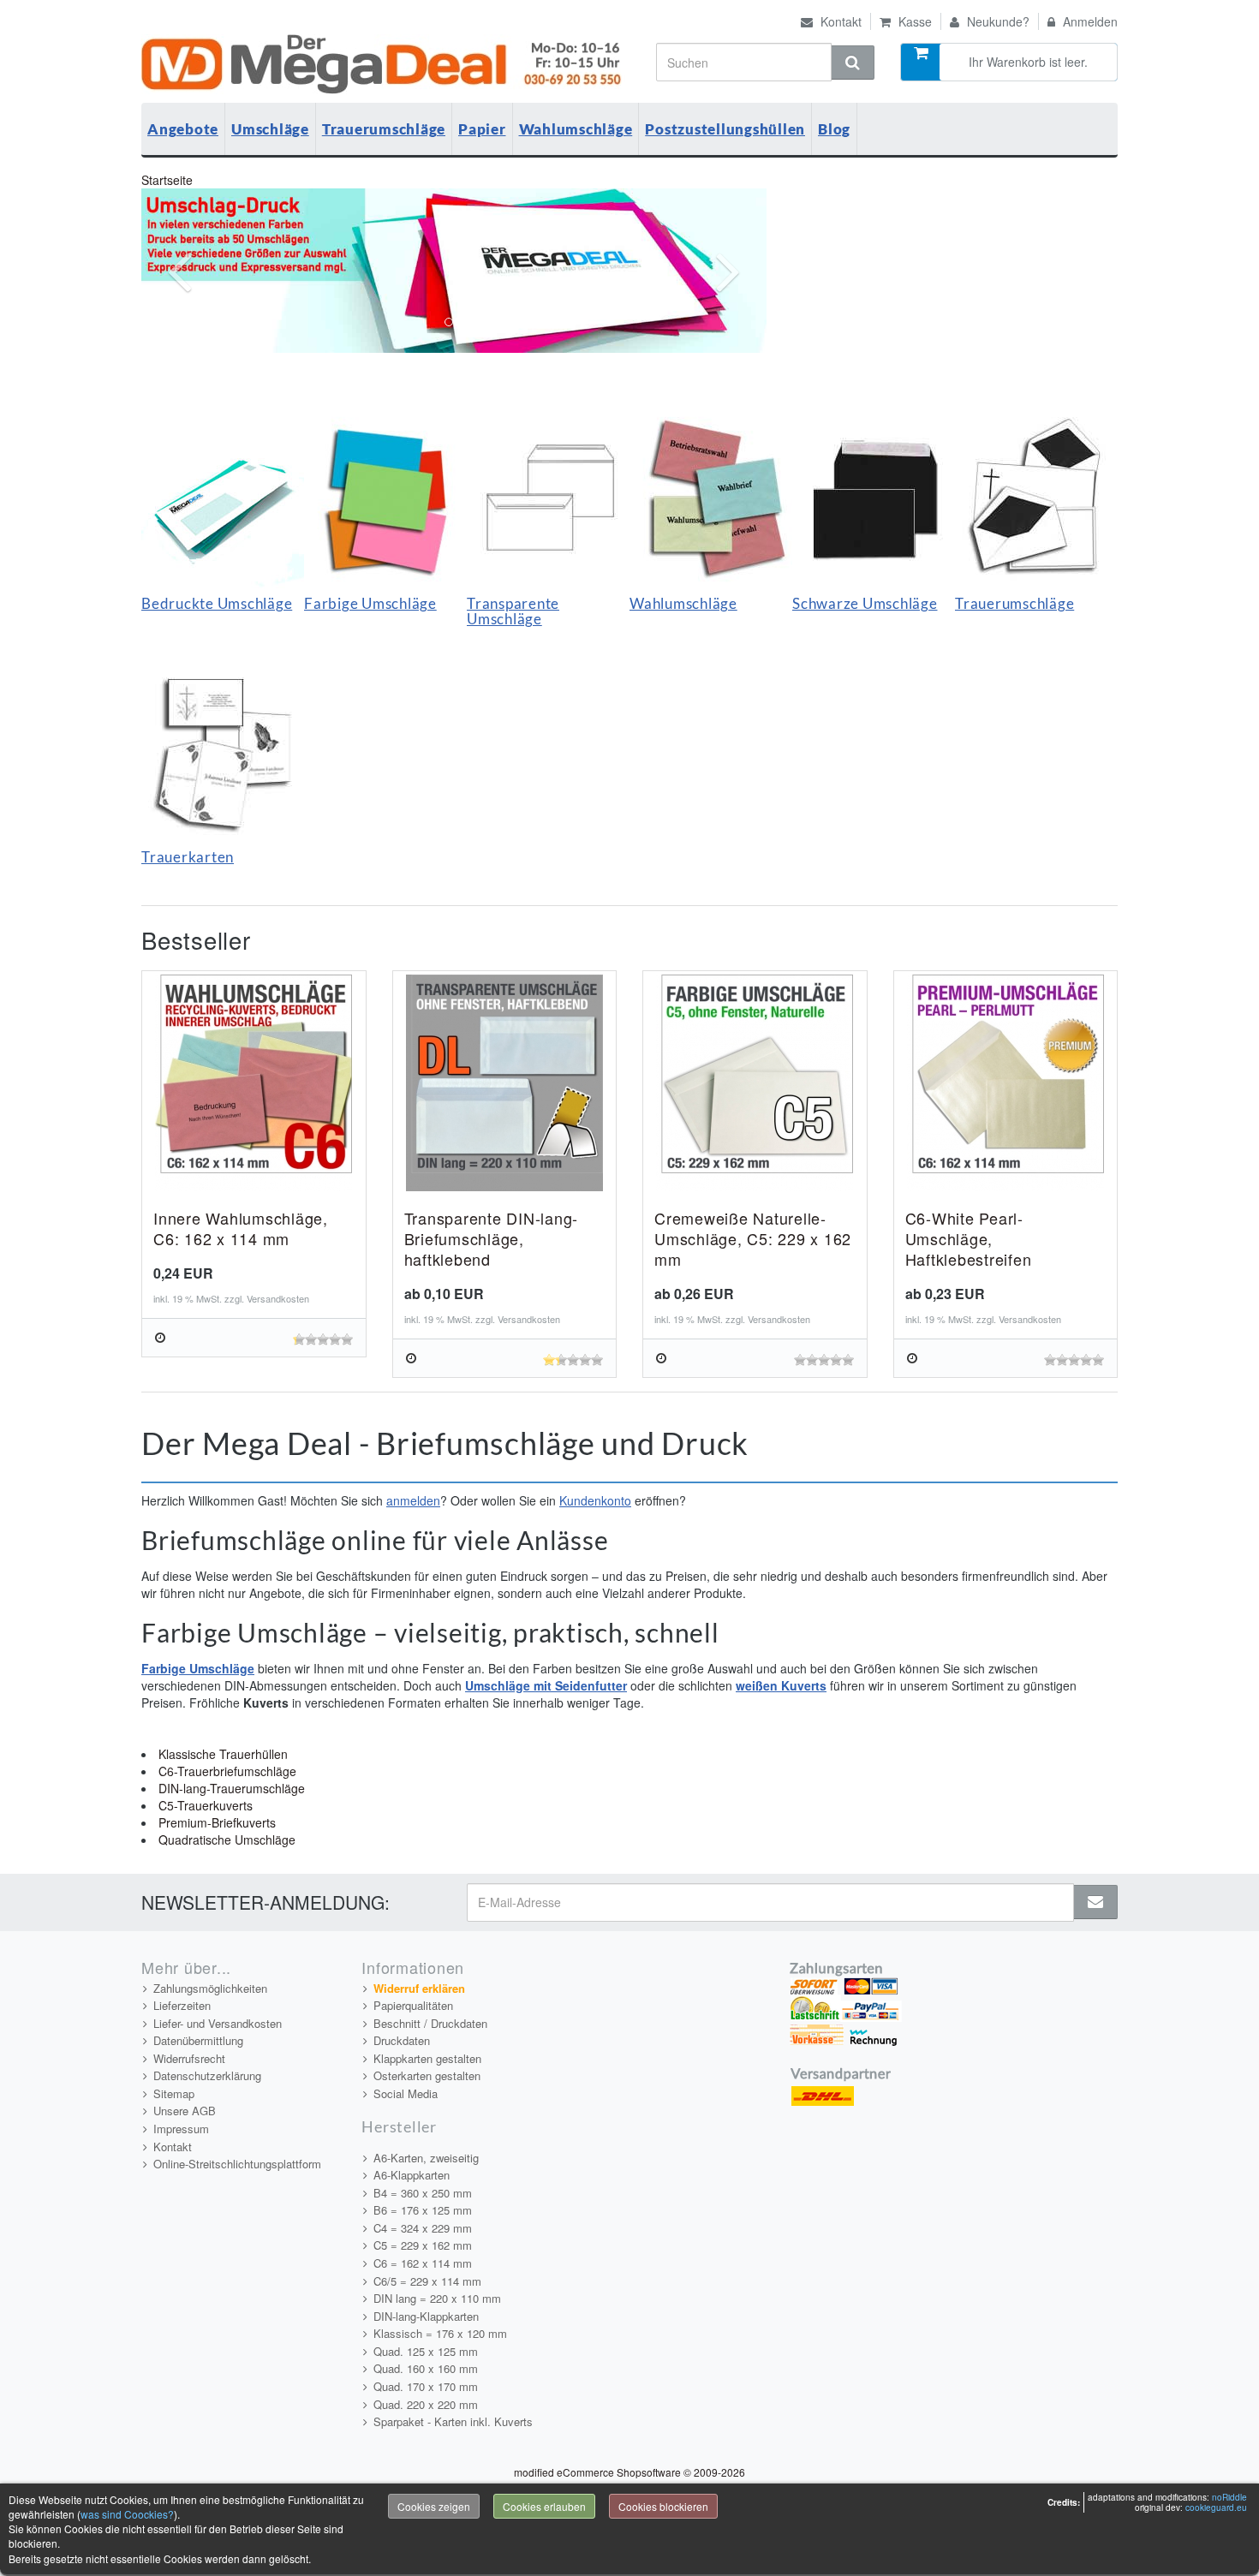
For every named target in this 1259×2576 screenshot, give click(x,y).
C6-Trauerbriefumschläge (227, 1771)
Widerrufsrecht (189, 2058)
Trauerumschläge (384, 129)
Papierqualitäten (413, 2005)
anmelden (413, 1500)
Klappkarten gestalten (427, 2058)
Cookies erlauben (544, 2506)
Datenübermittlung (198, 2040)
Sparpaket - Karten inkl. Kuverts (453, 2421)
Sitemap (174, 2093)
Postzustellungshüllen (725, 129)
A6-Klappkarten (412, 2175)
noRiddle (1229, 2497)
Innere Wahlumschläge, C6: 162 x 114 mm (241, 1228)
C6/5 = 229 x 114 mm (427, 2281)
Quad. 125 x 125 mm (426, 2351)
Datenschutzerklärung (207, 2075)
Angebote (183, 129)
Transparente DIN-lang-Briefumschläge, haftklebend (492, 1238)
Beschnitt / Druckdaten (430, 2023)
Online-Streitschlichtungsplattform (237, 2164)
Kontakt (839, 21)
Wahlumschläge (576, 129)
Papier (482, 129)
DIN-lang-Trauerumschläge (232, 1788)
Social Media (406, 2093)
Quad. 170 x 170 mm (426, 2386)
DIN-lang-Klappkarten (426, 2316)
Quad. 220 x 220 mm (426, 2404)
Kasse (913, 21)
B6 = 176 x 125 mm (423, 2210)
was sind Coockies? (127, 2514)
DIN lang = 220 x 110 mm (437, 2298)
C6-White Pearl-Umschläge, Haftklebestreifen (969, 1238)
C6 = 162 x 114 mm (423, 2263)
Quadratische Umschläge (227, 1840)
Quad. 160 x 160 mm (426, 2368)
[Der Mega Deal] (384, 64)
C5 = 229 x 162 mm (423, 2245)
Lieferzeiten (182, 2005)
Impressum (181, 2129)
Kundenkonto (595, 1500)
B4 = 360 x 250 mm (423, 2193)
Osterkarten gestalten (427, 2075)
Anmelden (1089, 21)
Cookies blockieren (663, 2506)
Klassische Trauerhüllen (223, 1754)
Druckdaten (402, 2040)
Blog (834, 129)
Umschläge (270, 129)
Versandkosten (278, 1298)
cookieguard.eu (1216, 2507)
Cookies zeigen (434, 2506)
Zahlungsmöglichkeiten (210, 1988)
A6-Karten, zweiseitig (426, 2158)
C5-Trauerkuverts (206, 1805)
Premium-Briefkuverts (217, 1822)
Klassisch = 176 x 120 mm (440, 2333)
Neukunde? (996, 21)
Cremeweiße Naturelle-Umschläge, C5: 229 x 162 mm (753, 1238)
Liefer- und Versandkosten (218, 2023)
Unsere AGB (185, 2111)
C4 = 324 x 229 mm (423, 2228)
